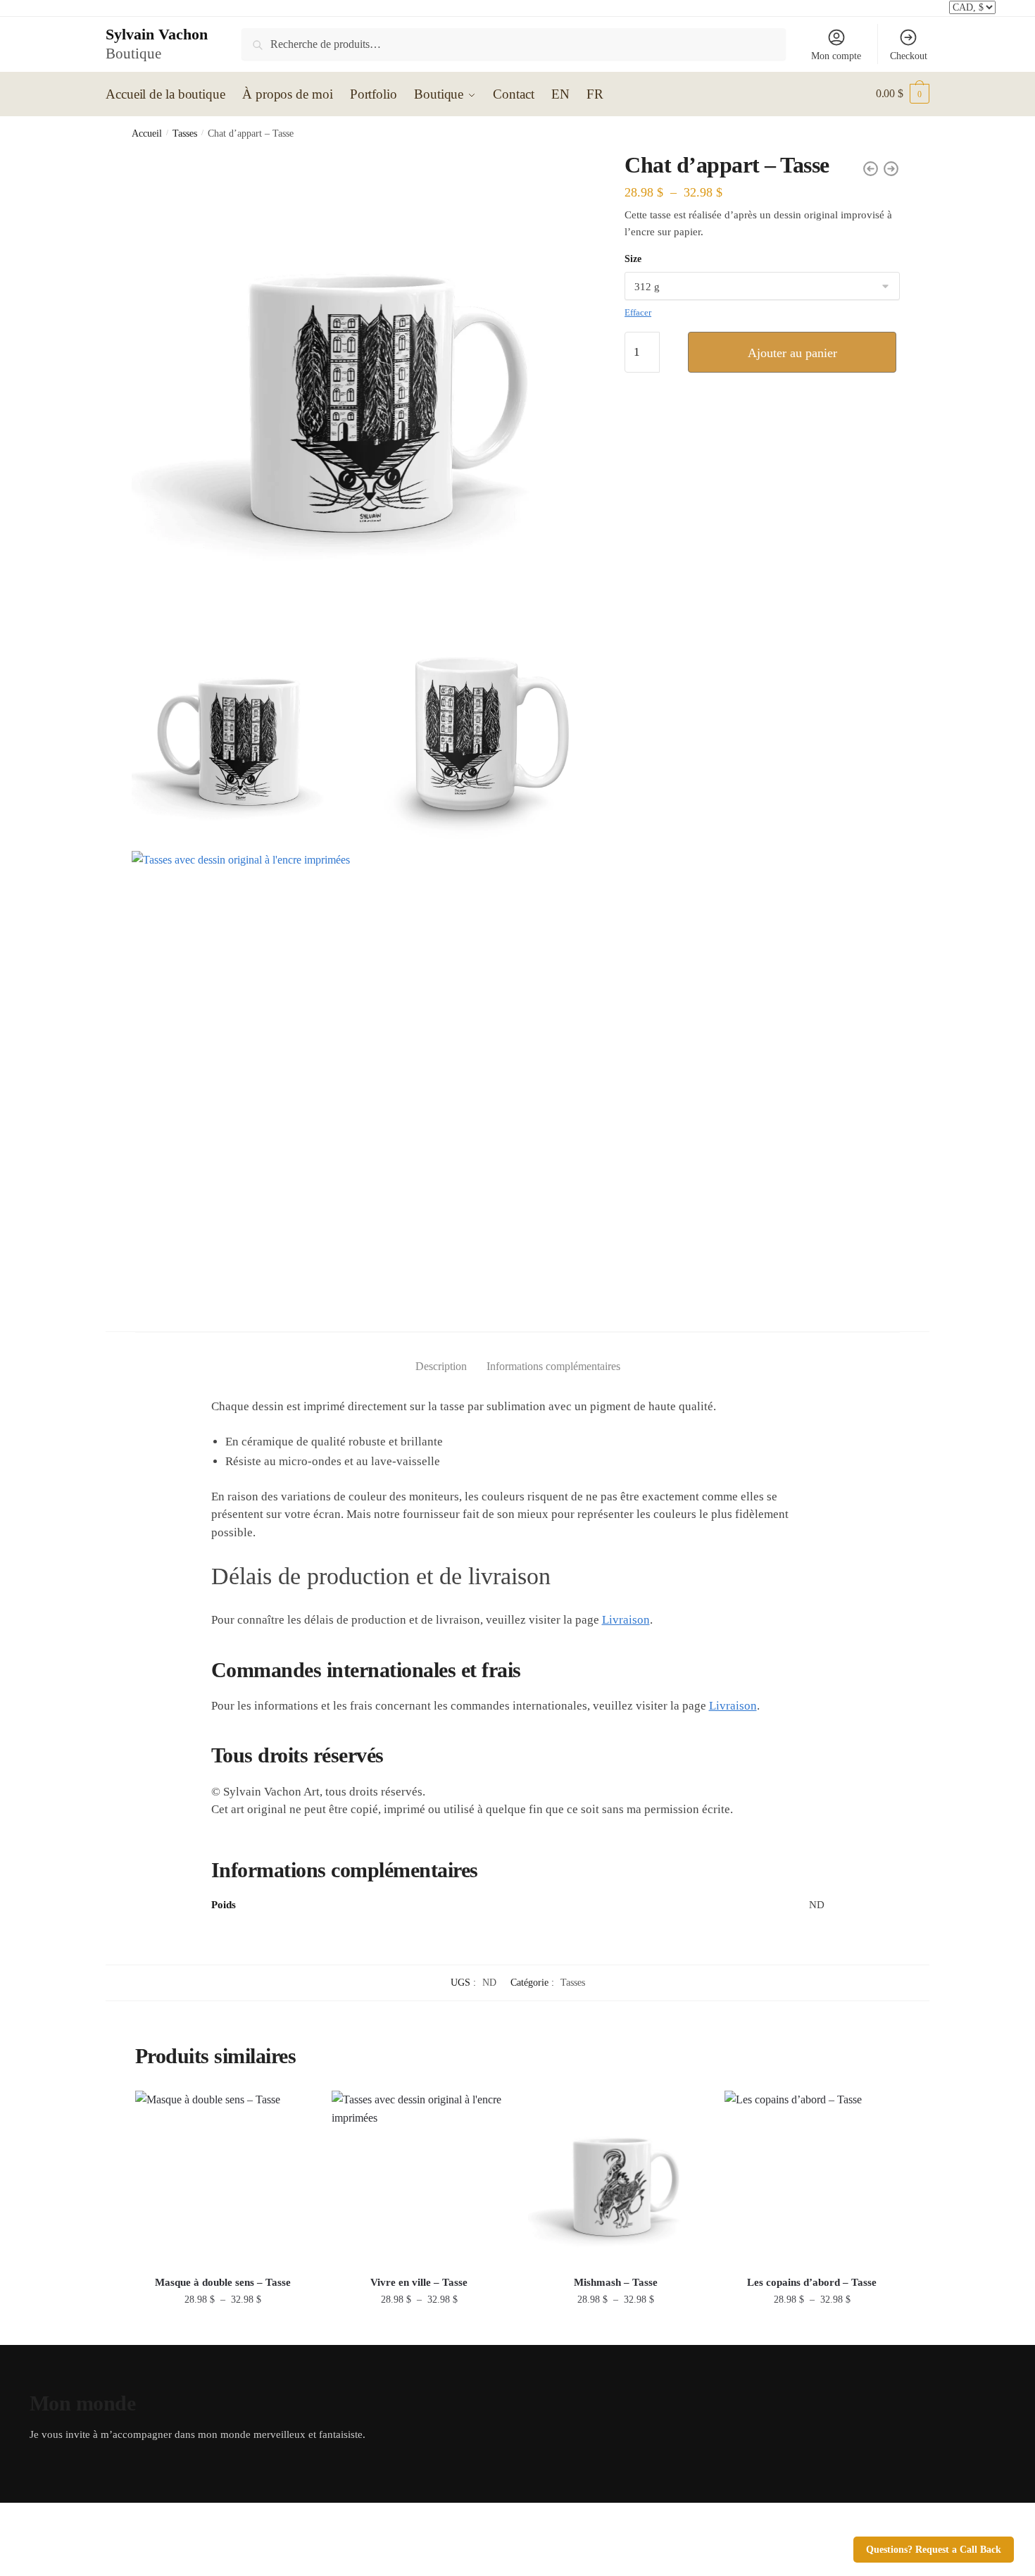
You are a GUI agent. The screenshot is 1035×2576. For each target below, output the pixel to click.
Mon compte (836, 56)
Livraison (626, 1620)
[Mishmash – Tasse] (616, 2178)
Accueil (147, 133)
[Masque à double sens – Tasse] (223, 2178)
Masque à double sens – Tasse (223, 2282)
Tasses (185, 133)
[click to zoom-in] (361, 381)
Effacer (638, 312)
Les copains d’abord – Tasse (812, 2282)
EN (560, 94)
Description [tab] (441, 1366)
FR (595, 94)
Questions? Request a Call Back (934, 2550)
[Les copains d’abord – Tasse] (812, 2178)
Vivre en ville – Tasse (419, 2282)
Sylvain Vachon (157, 34)
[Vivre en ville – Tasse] (419, 2178)
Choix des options (223, 2329)
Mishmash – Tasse (616, 2282)
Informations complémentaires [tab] (553, 1366)
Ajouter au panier (792, 353)
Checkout (909, 56)
